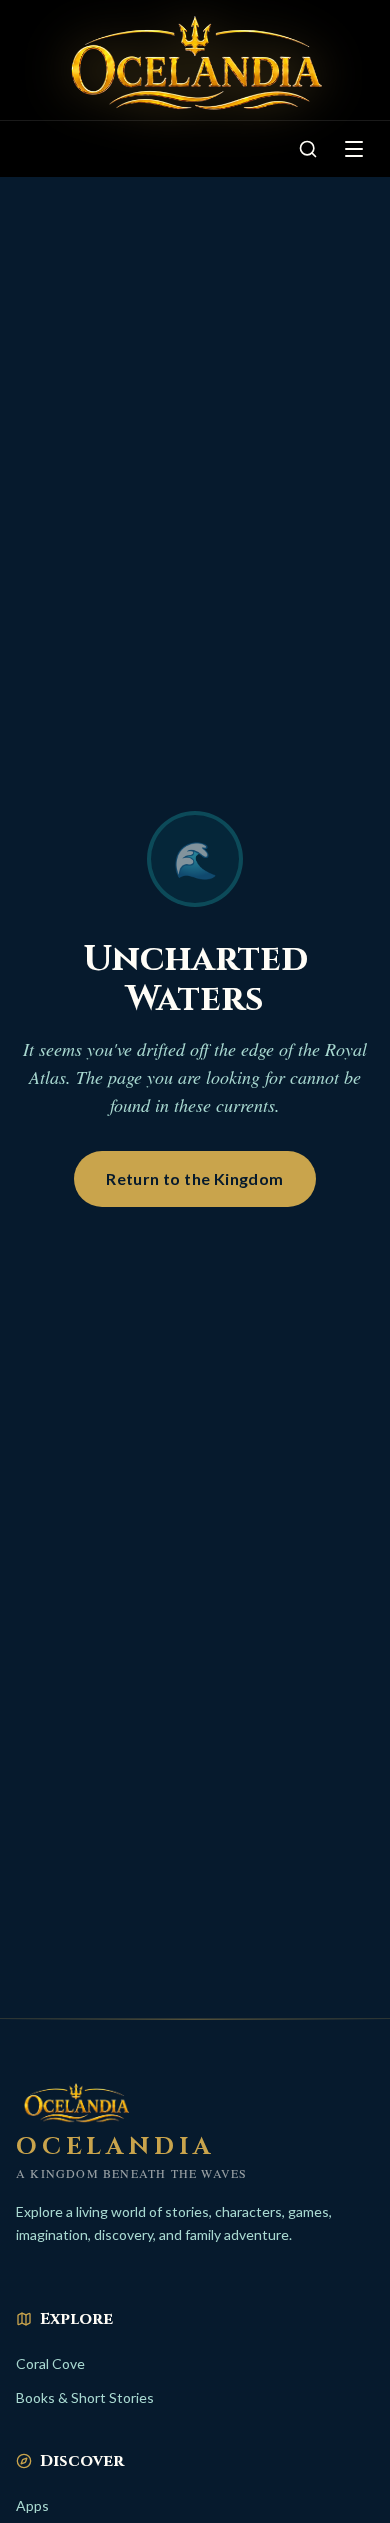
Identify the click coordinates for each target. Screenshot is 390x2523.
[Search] (308, 149)
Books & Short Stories (85, 2397)
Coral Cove (50, 2363)
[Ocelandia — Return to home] (195, 64)
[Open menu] (354, 149)
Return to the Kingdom (194, 1178)
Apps (32, 2505)
